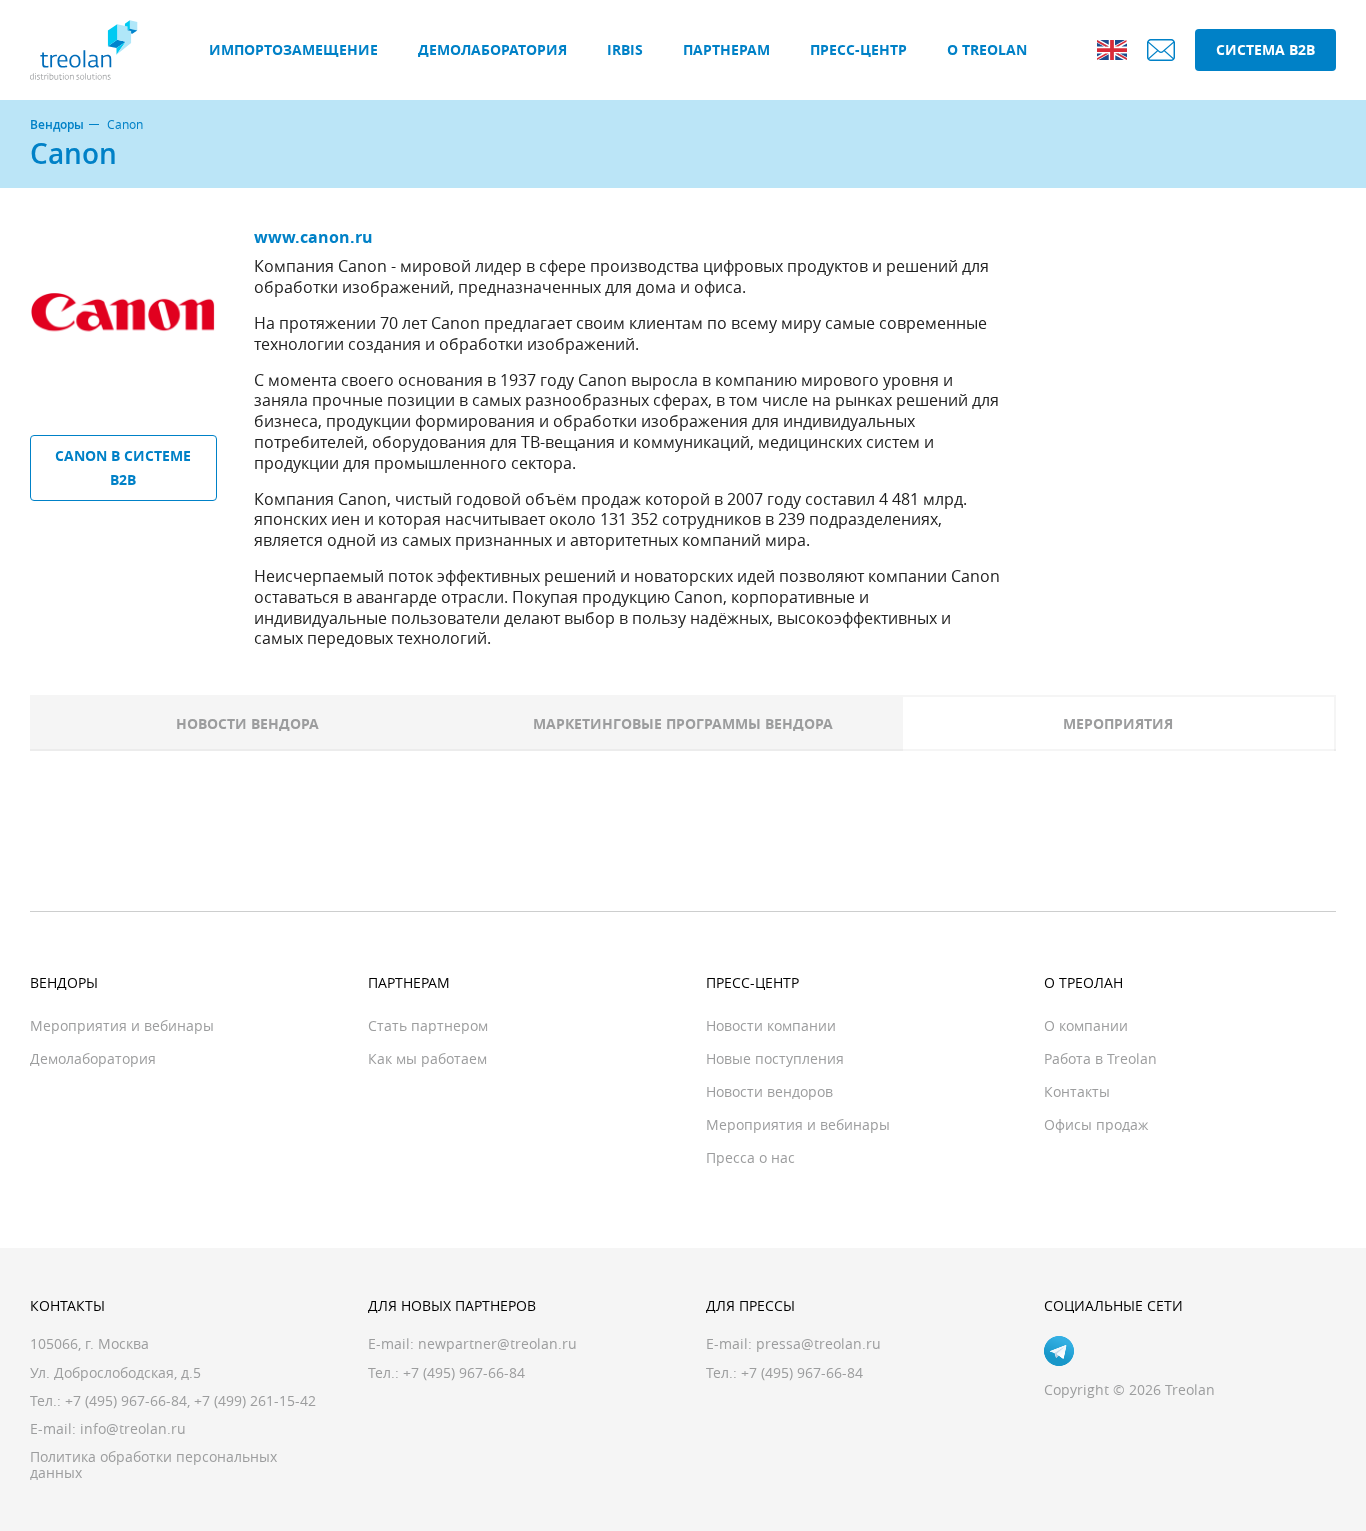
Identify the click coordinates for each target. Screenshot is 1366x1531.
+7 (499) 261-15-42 (255, 1400)
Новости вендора (247, 723)
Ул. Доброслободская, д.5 (115, 1372)
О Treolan (987, 49)
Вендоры (57, 125)
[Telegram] (1059, 1351)
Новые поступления (775, 1058)
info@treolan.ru (133, 1428)
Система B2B (1265, 49)
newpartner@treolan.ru (497, 1343)
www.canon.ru (313, 237)
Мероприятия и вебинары (122, 1025)
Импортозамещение (293, 49)
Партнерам (726, 49)
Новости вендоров (769, 1091)
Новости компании (771, 1025)
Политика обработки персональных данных (153, 1464)
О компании (1086, 1025)
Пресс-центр (858, 49)
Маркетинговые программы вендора (683, 723)
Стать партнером (428, 1025)
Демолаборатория (492, 49)
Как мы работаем (427, 1058)
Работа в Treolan (1100, 1058)
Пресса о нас (750, 1157)
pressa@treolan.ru (818, 1343)
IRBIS (625, 49)
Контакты (1077, 1091)
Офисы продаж (1096, 1124)
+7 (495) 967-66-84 (126, 1400)
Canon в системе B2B (123, 467)
